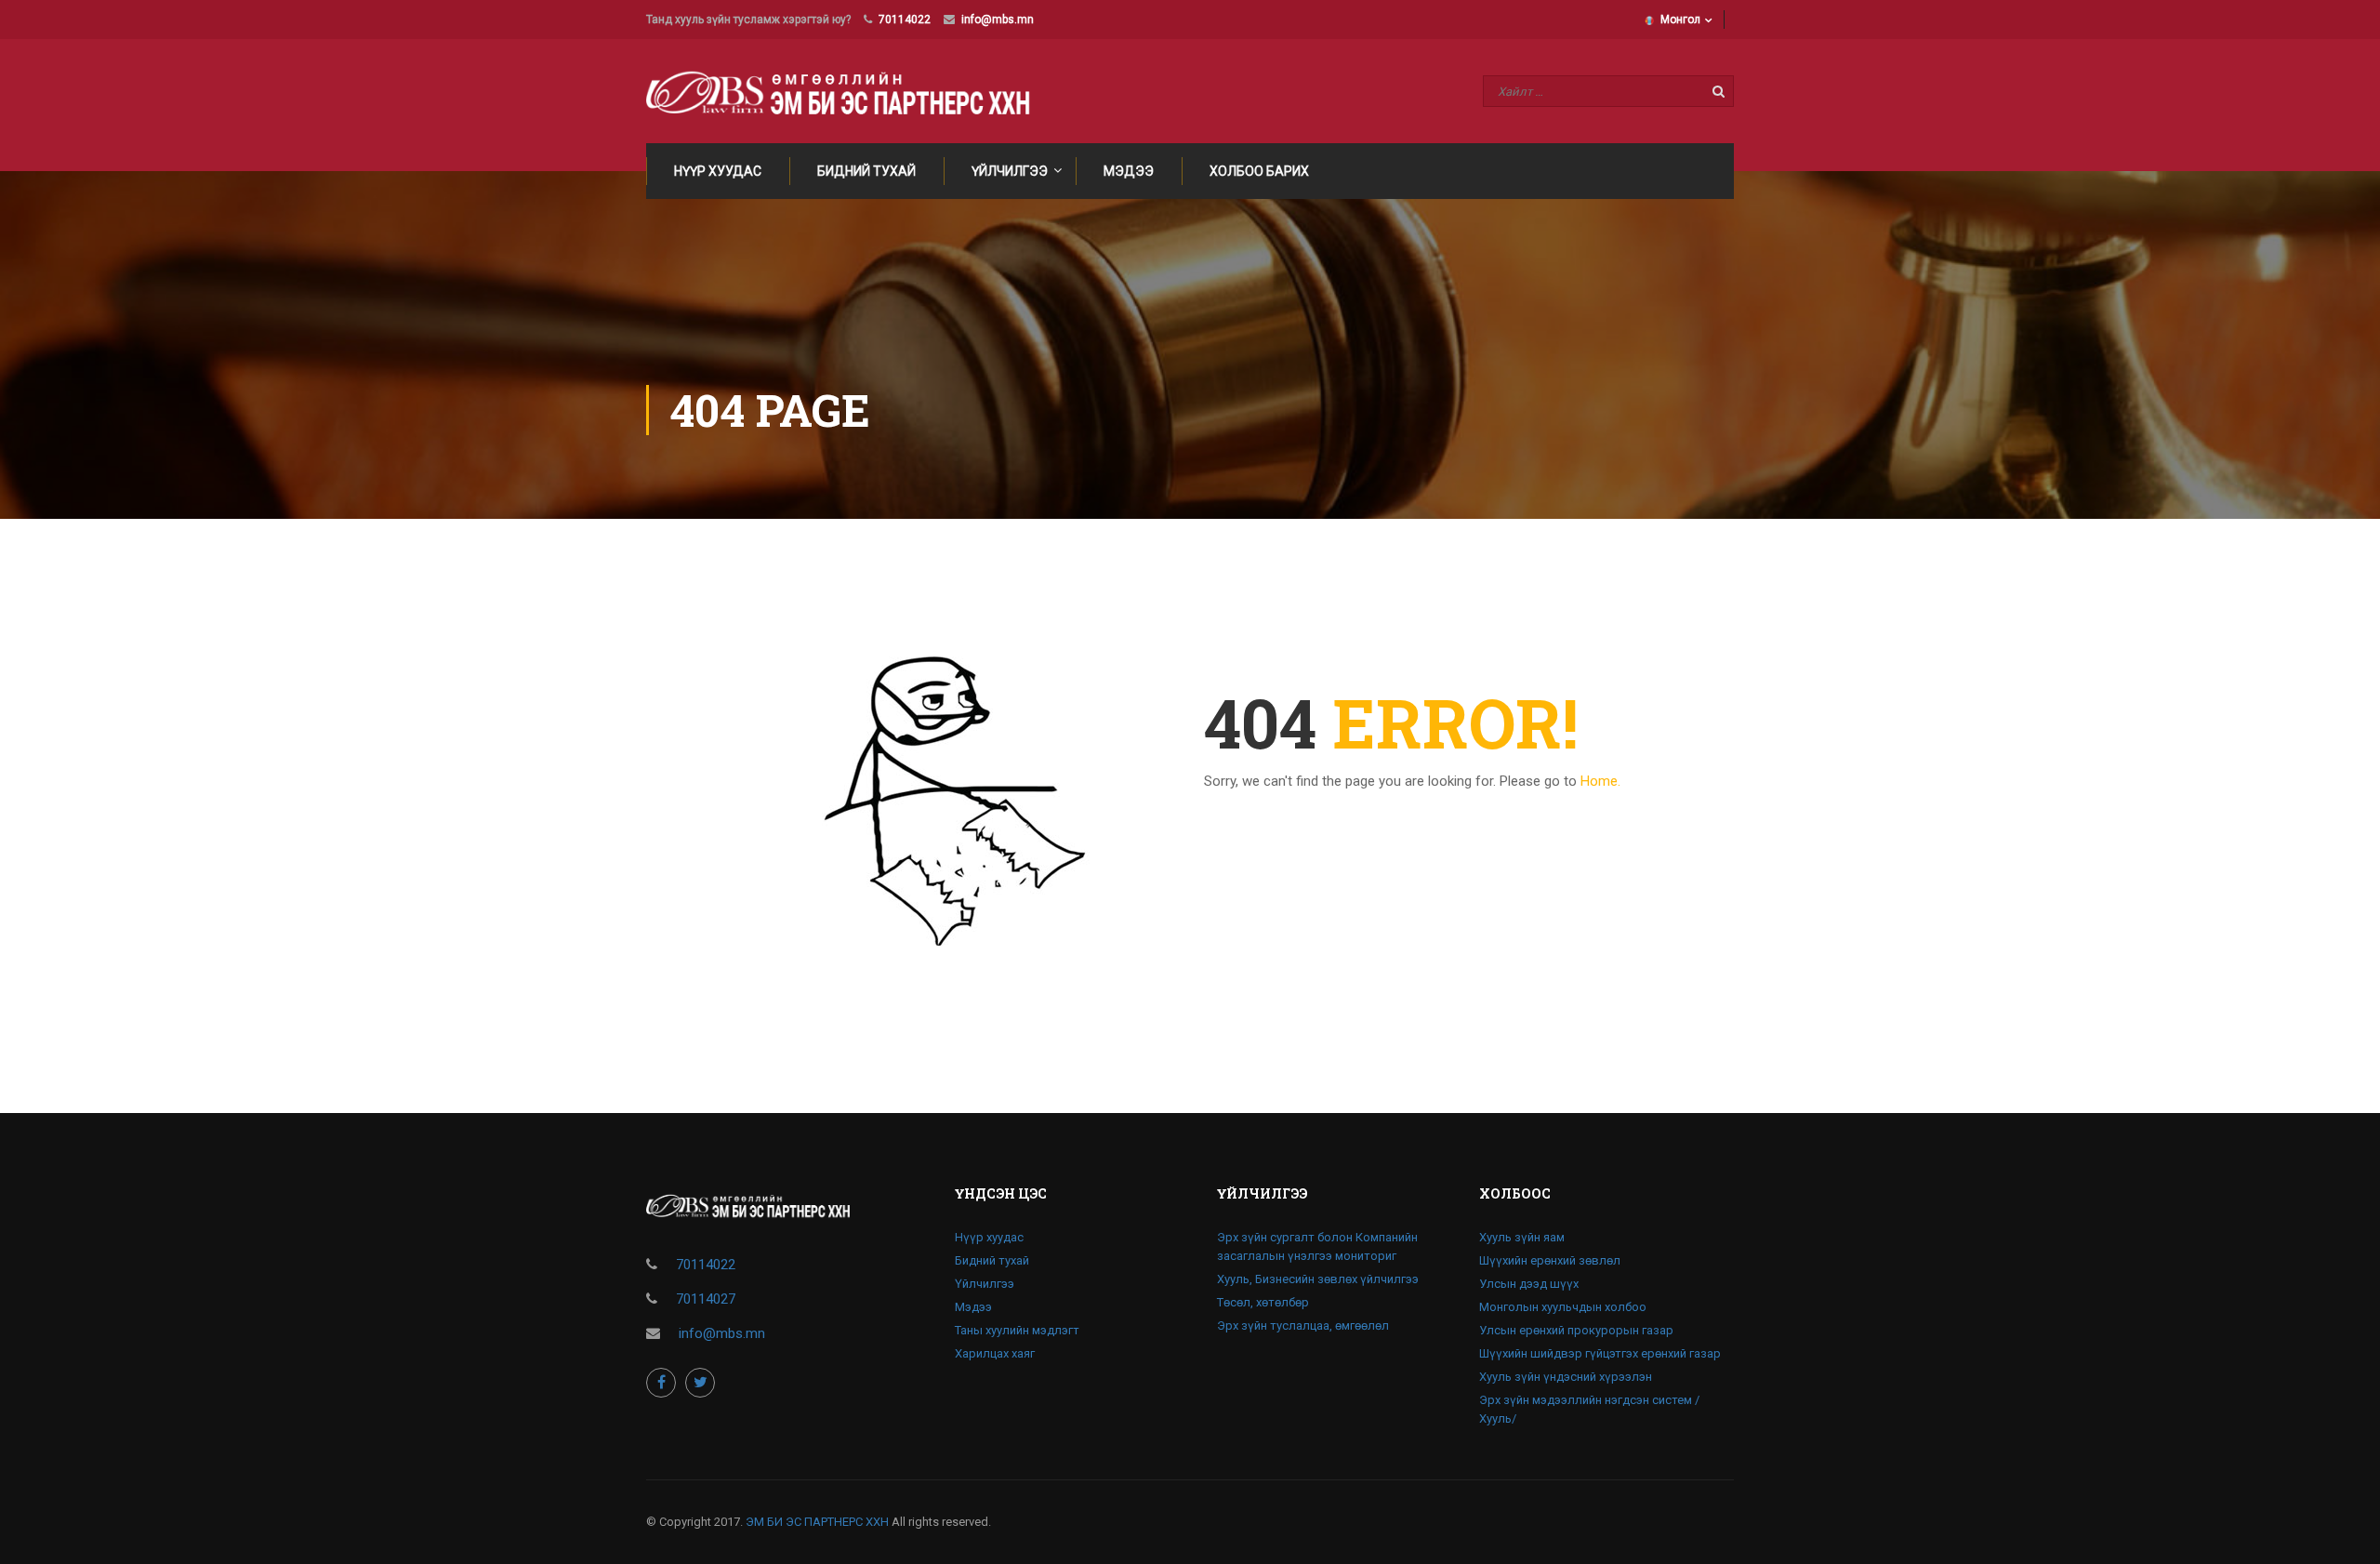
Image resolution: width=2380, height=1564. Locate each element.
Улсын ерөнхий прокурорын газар (1576, 1330)
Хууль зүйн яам (1522, 1237)
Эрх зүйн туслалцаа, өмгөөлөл (1303, 1325)
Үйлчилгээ (1010, 171)
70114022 (905, 20)
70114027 (706, 1299)
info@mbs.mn (998, 20)
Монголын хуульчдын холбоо (1563, 1307)
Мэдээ (1129, 171)
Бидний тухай (866, 171)
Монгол (1680, 20)
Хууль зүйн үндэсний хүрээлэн (1566, 1377)
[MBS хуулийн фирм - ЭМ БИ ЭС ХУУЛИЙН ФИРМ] (847, 91)
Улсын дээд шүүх (1529, 1284)
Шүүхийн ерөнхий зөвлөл (1550, 1260)
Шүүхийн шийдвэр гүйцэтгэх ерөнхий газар (1600, 1353)
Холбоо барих (1259, 171)
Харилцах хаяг (995, 1353)
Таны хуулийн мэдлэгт (1017, 1330)
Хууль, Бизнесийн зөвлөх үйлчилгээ (1318, 1279)
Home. (1600, 781)
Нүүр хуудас (718, 171)
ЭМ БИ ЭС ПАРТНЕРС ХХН (817, 1522)
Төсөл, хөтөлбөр (1263, 1302)
